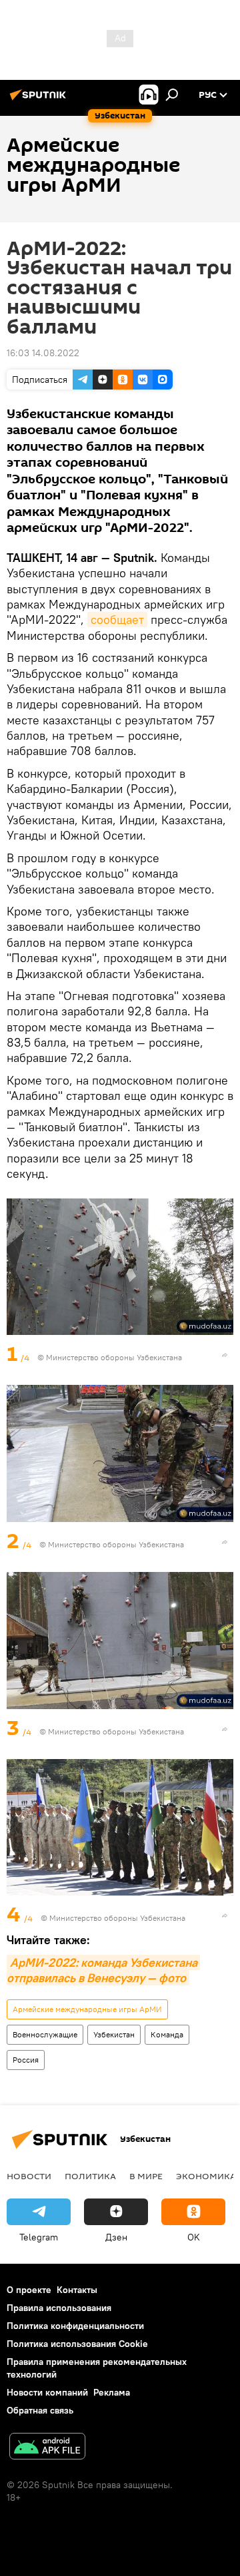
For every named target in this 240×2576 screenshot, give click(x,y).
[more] (225, 1355)
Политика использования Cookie (77, 2344)
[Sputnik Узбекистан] (40, 100)
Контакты (77, 2290)
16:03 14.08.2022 (43, 353)
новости (29, 2176)
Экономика (206, 2176)
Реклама (112, 2392)
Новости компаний (47, 2392)
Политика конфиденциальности (75, 2326)
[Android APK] (47, 2448)
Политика (90, 2176)
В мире (146, 2176)
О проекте (29, 2290)
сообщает (117, 620)
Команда (167, 2034)
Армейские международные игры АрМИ (87, 2009)
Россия (26, 2060)
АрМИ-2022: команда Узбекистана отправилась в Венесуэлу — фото (103, 1970)
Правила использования (59, 2308)
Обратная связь (40, 2410)
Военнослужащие (45, 2034)
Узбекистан (114, 2034)
